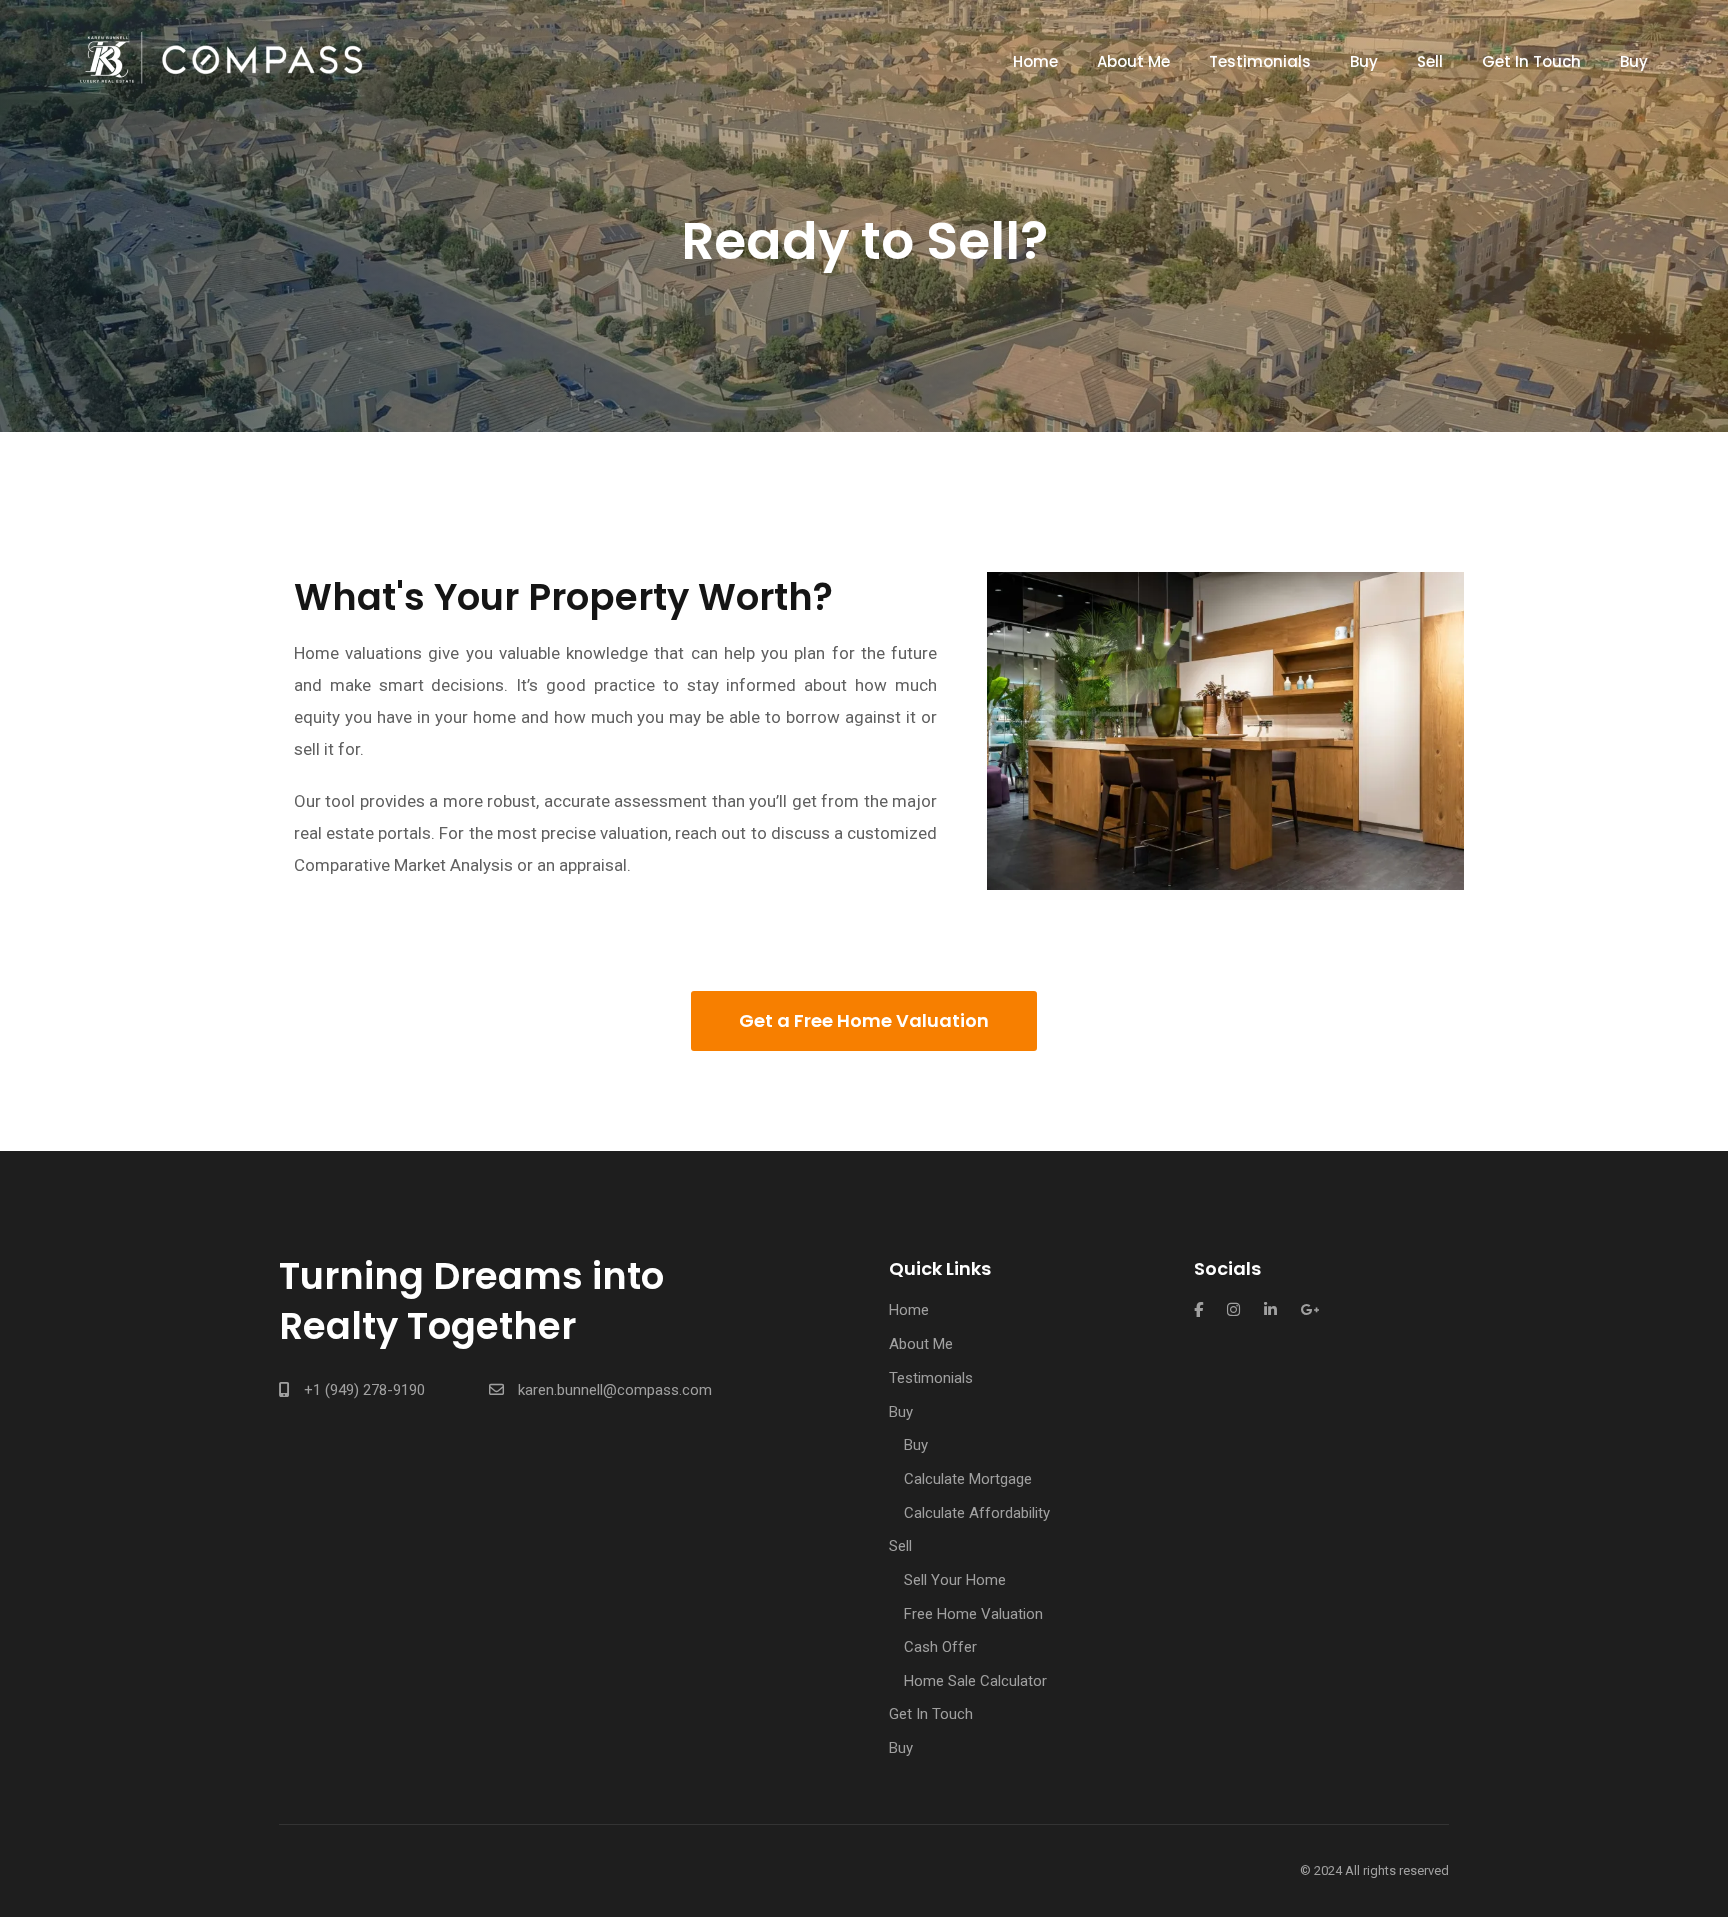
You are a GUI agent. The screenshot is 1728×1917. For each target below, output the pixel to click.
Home (1035, 61)
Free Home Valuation (973, 1614)
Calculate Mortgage (968, 1479)
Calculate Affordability (977, 1513)
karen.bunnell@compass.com (615, 1390)
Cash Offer (940, 1647)
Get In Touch (1531, 61)
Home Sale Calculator (975, 1681)
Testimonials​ (1260, 61)
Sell (1430, 61)
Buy (1364, 61)
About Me (1133, 61)
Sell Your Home (955, 1580)
